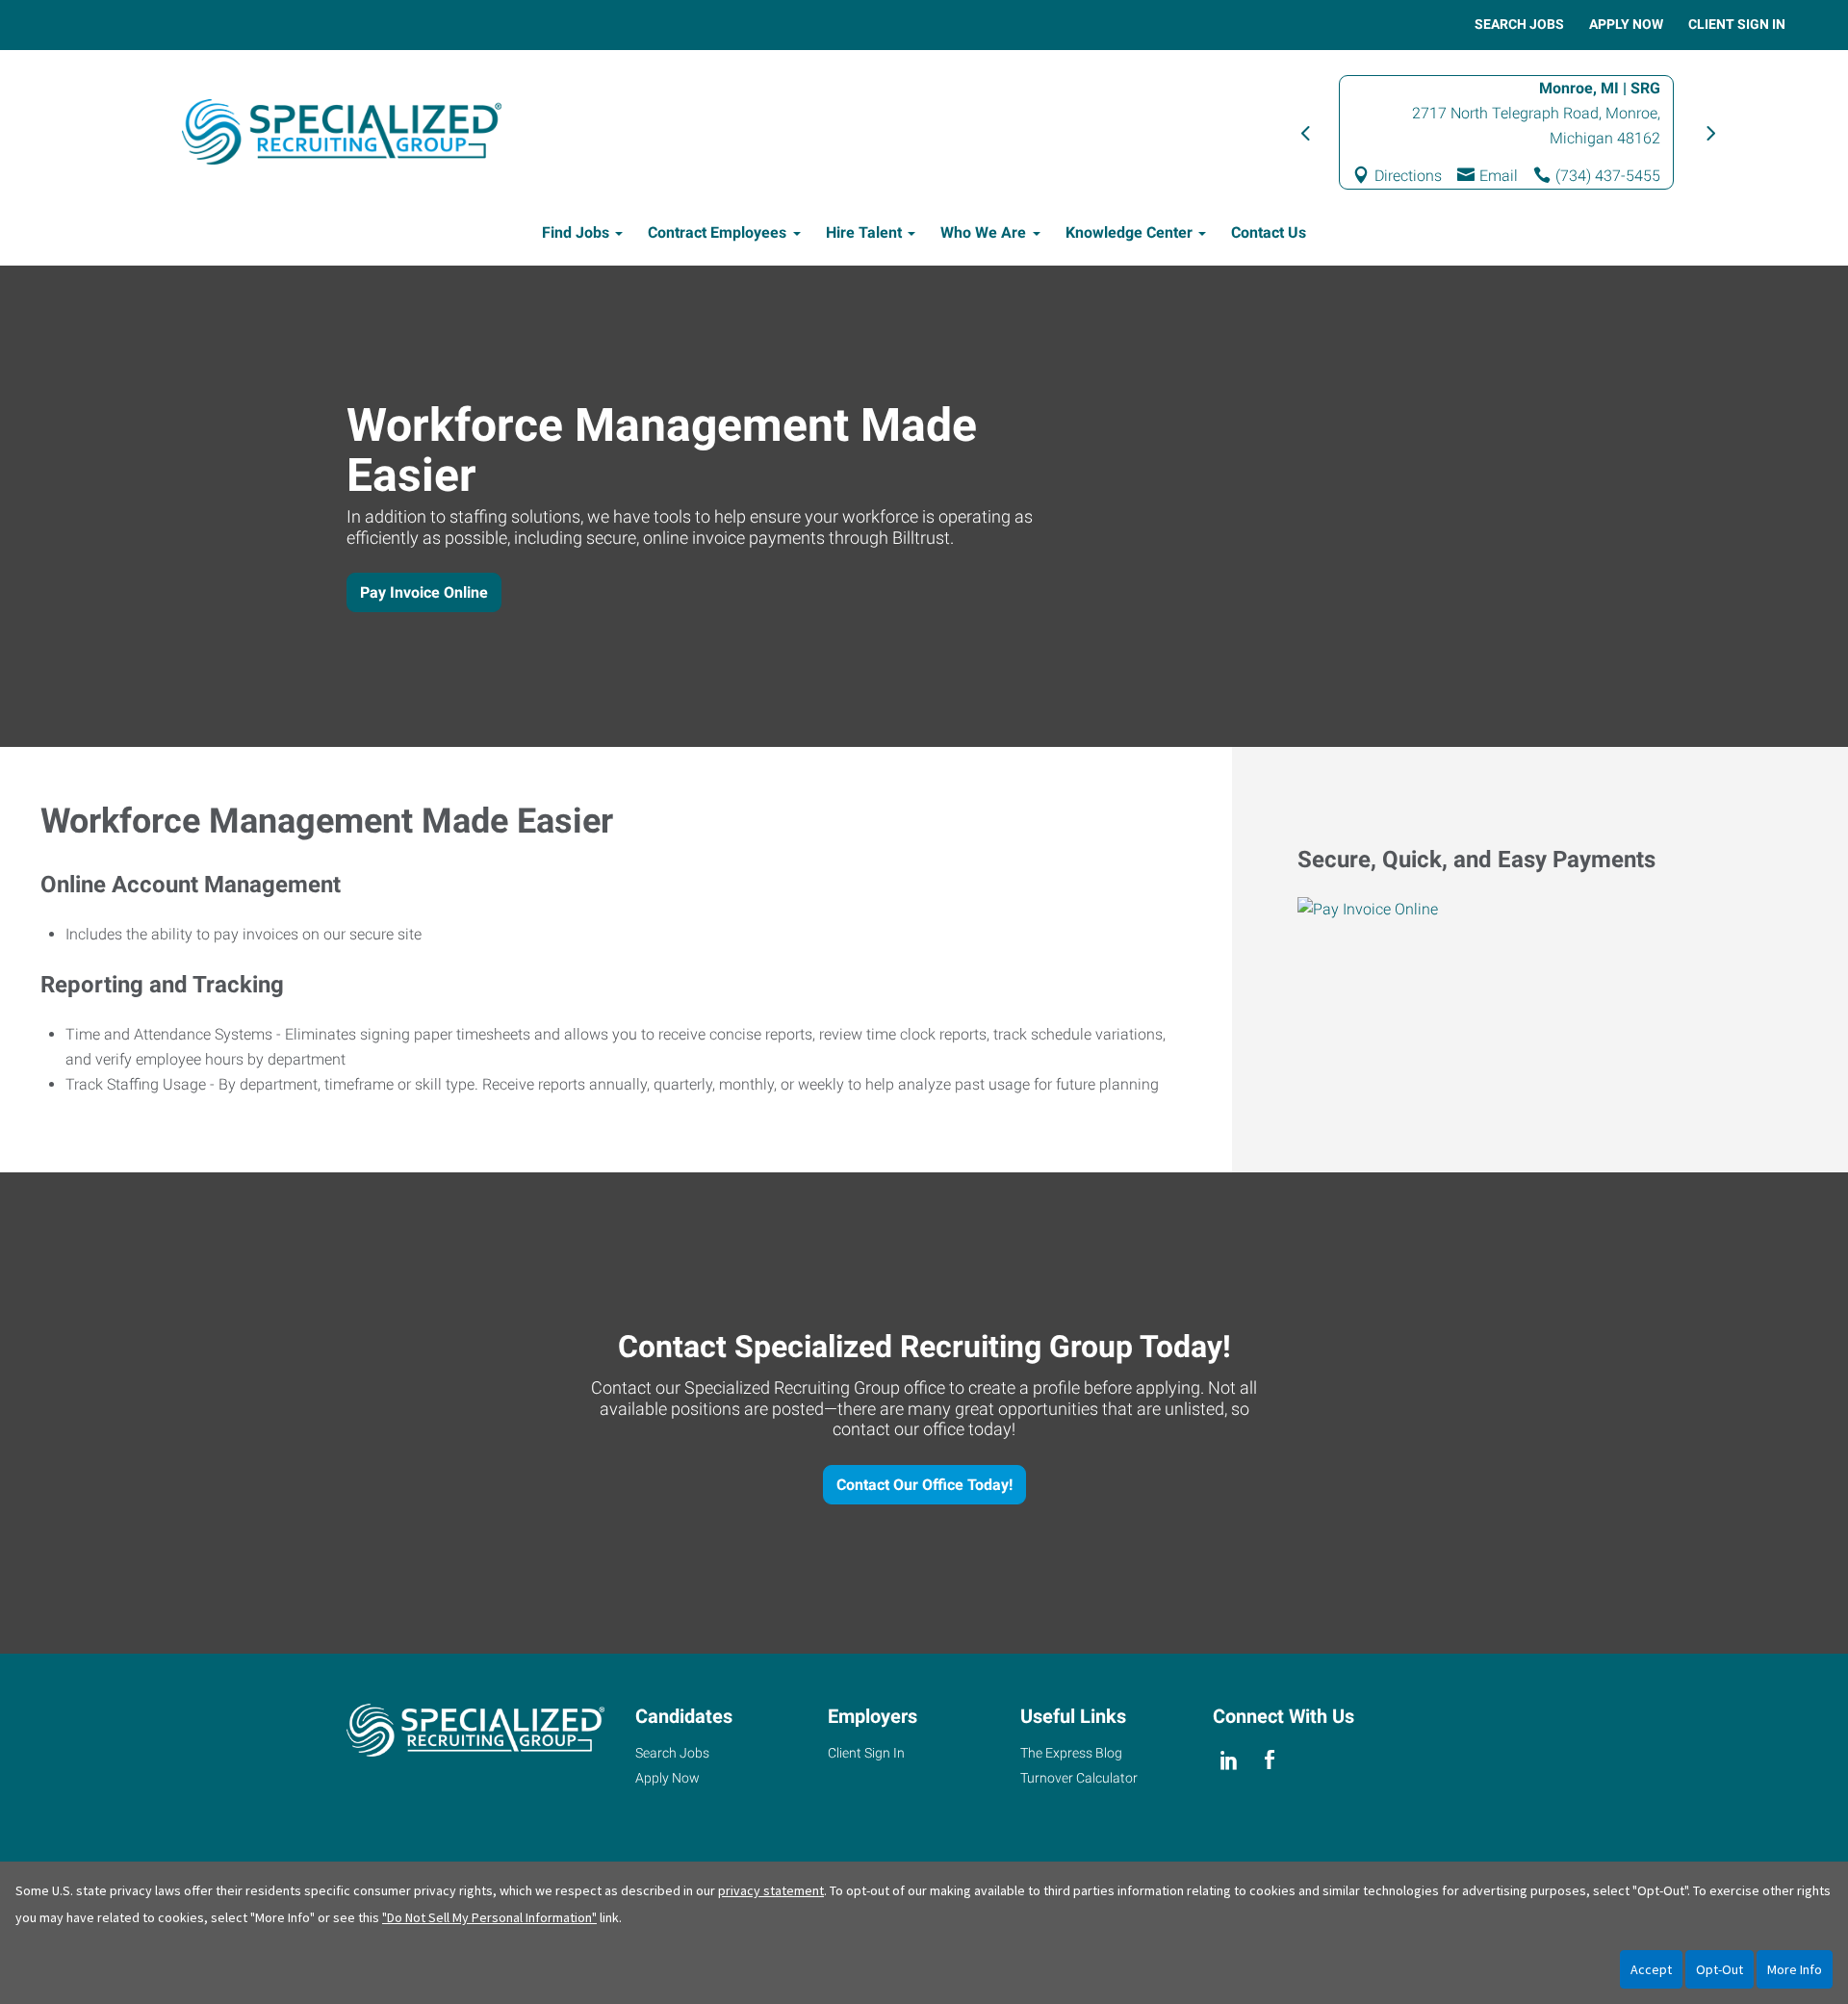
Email (1499, 176)
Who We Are (983, 232)
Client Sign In (1737, 24)
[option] (1506, 132)
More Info (1795, 1969)
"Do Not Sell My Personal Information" (489, 1917)
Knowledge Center (1129, 232)
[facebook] (1269, 1760)
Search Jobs (1519, 24)
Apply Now (1626, 24)
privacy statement (771, 1890)
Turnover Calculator (1079, 1778)
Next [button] (1708, 132)
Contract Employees (717, 232)
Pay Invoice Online (424, 592)
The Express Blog (1071, 1753)
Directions (1408, 176)
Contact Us (1269, 232)
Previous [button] (1304, 132)
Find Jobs (576, 232)
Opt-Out (1720, 1969)
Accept (1651, 1969)
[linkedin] (1229, 1760)
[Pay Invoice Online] (1540, 910)
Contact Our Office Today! (924, 1485)
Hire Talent (864, 232)
